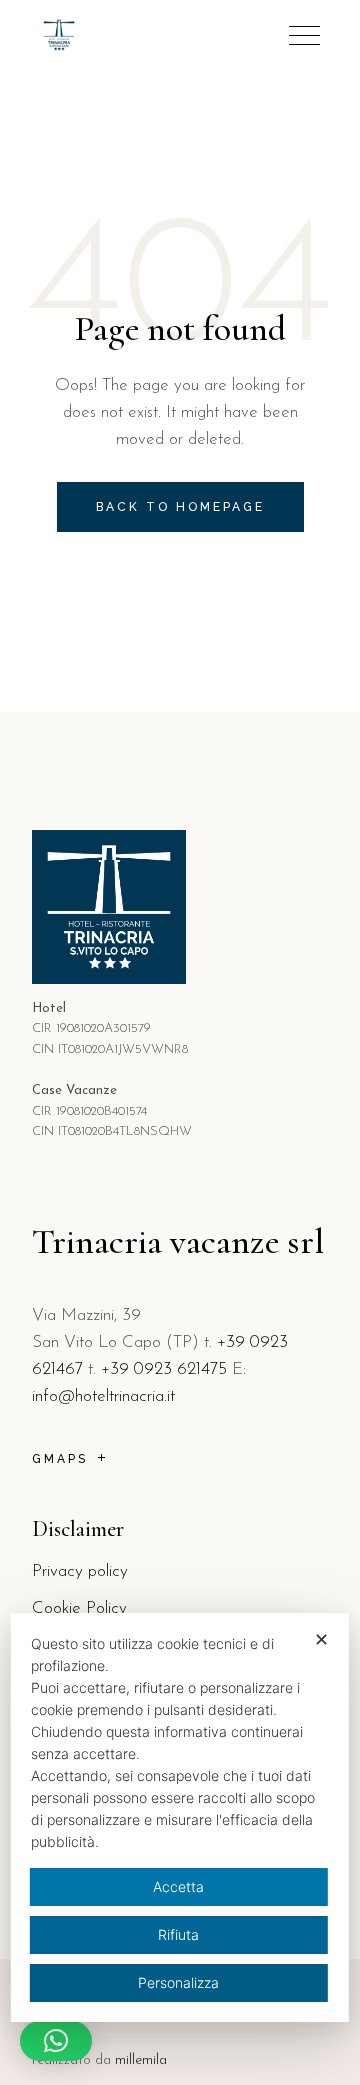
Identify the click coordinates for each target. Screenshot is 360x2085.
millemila (141, 2060)
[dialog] (180, 1817)
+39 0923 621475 (164, 1369)
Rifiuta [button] (178, 1934)
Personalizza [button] (178, 1982)
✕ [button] (321, 1639)
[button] (56, 2041)
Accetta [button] (178, 1886)
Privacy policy (80, 1571)
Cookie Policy (79, 1608)
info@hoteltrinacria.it (103, 1396)
